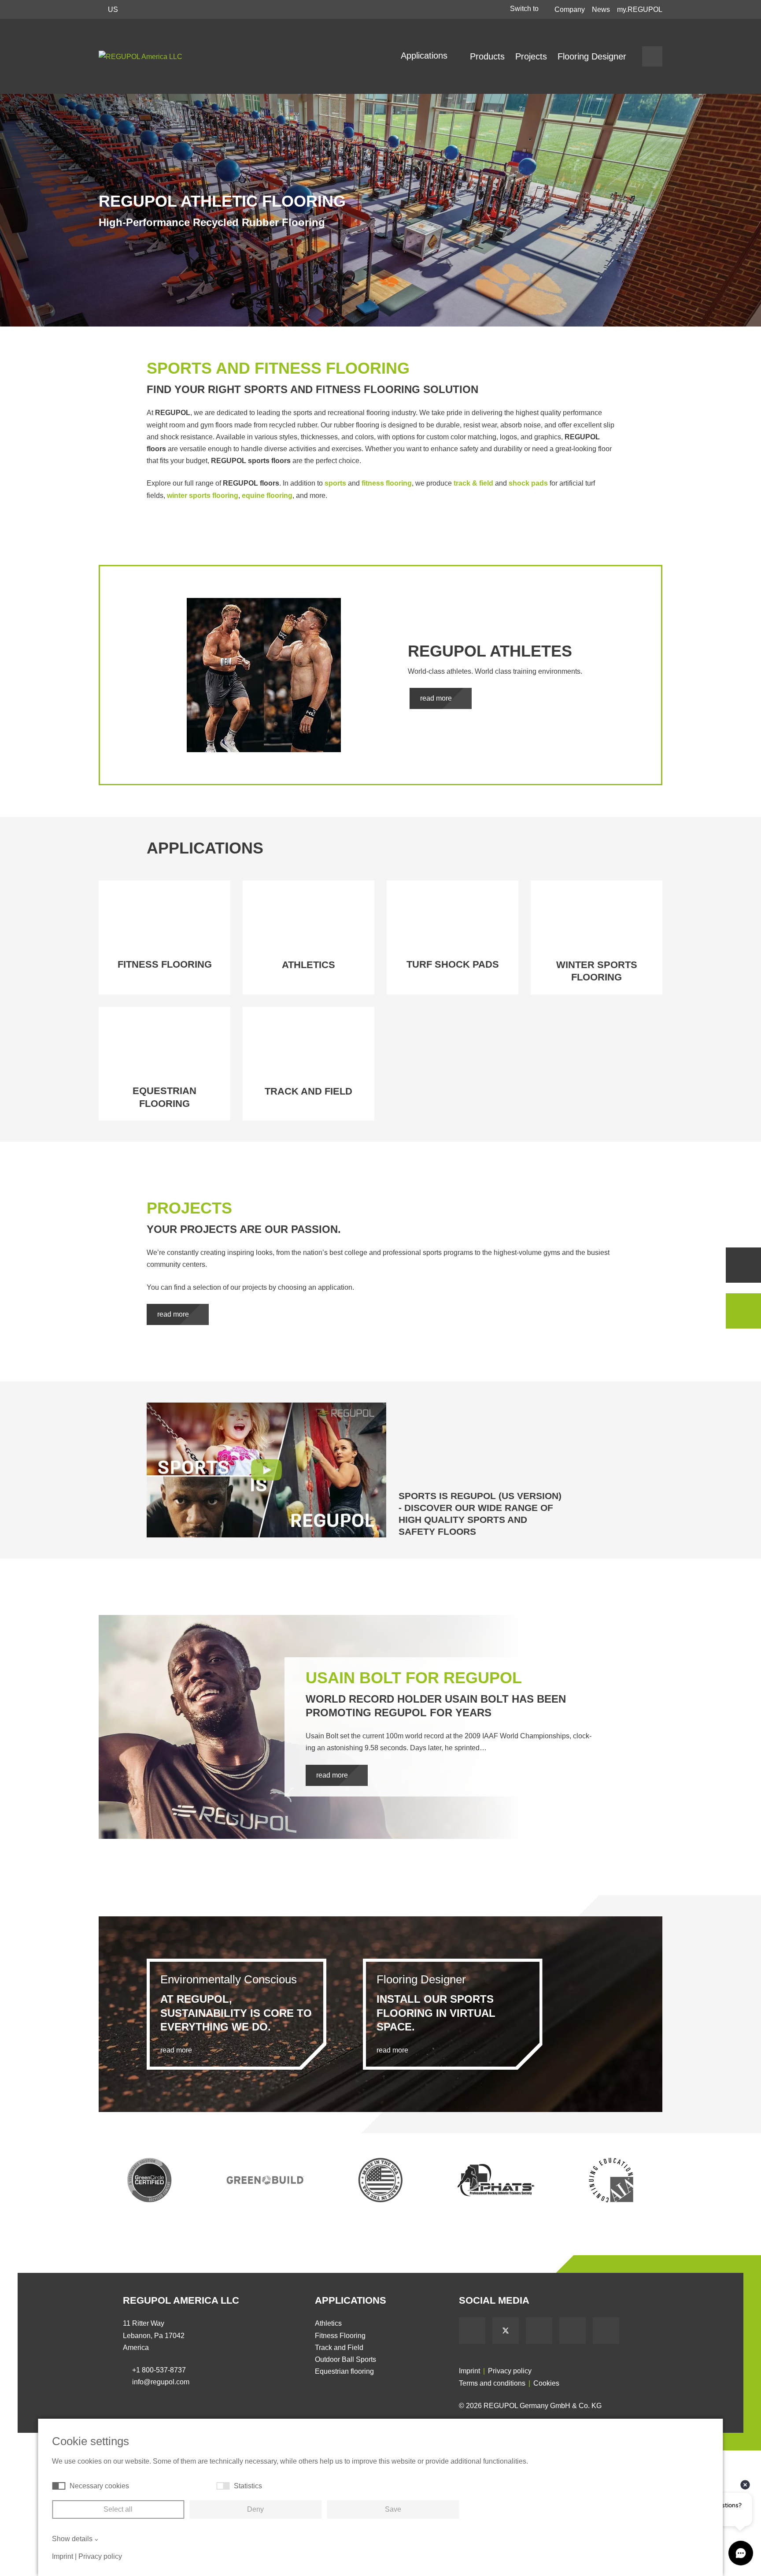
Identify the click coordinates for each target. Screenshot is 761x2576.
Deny (255, 2509)
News (601, 9)
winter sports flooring (203, 496)
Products (487, 56)
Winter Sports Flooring (597, 971)
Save (393, 2509)
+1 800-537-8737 (159, 2370)
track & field (473, 483)
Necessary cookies (99, 2486)
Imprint (469, 2371)
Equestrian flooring (164, 1097)
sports (335, 483)
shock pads (528, 483)
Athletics (308, 965)
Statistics (248, 2486)
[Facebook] (472, 2331)
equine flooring (267, 496)
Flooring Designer (592, 56)
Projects (531, 56)
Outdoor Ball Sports (345, 2359)
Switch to (525, 9)
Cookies (546, 2383)
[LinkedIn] (573, 2331)
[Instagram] (606, 2331)
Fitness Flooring (165, 964)
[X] (506, 2331)
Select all (118, 2509)
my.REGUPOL (640, 9)
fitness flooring (387, 483)
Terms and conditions (492, 2383)
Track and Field (308, 1091)
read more (437, 698)
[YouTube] (539, 2331)
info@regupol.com (161, 2382)
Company (570, 9)
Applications (425, 56)
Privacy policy (510, 2371)
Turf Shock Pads (453, 964)
